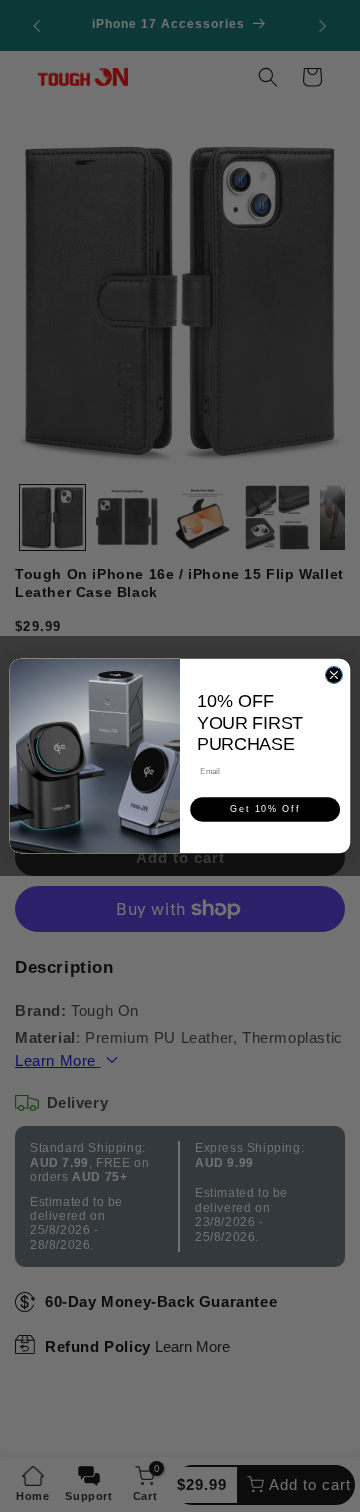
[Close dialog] (333, 674)
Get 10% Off (265, 810)
